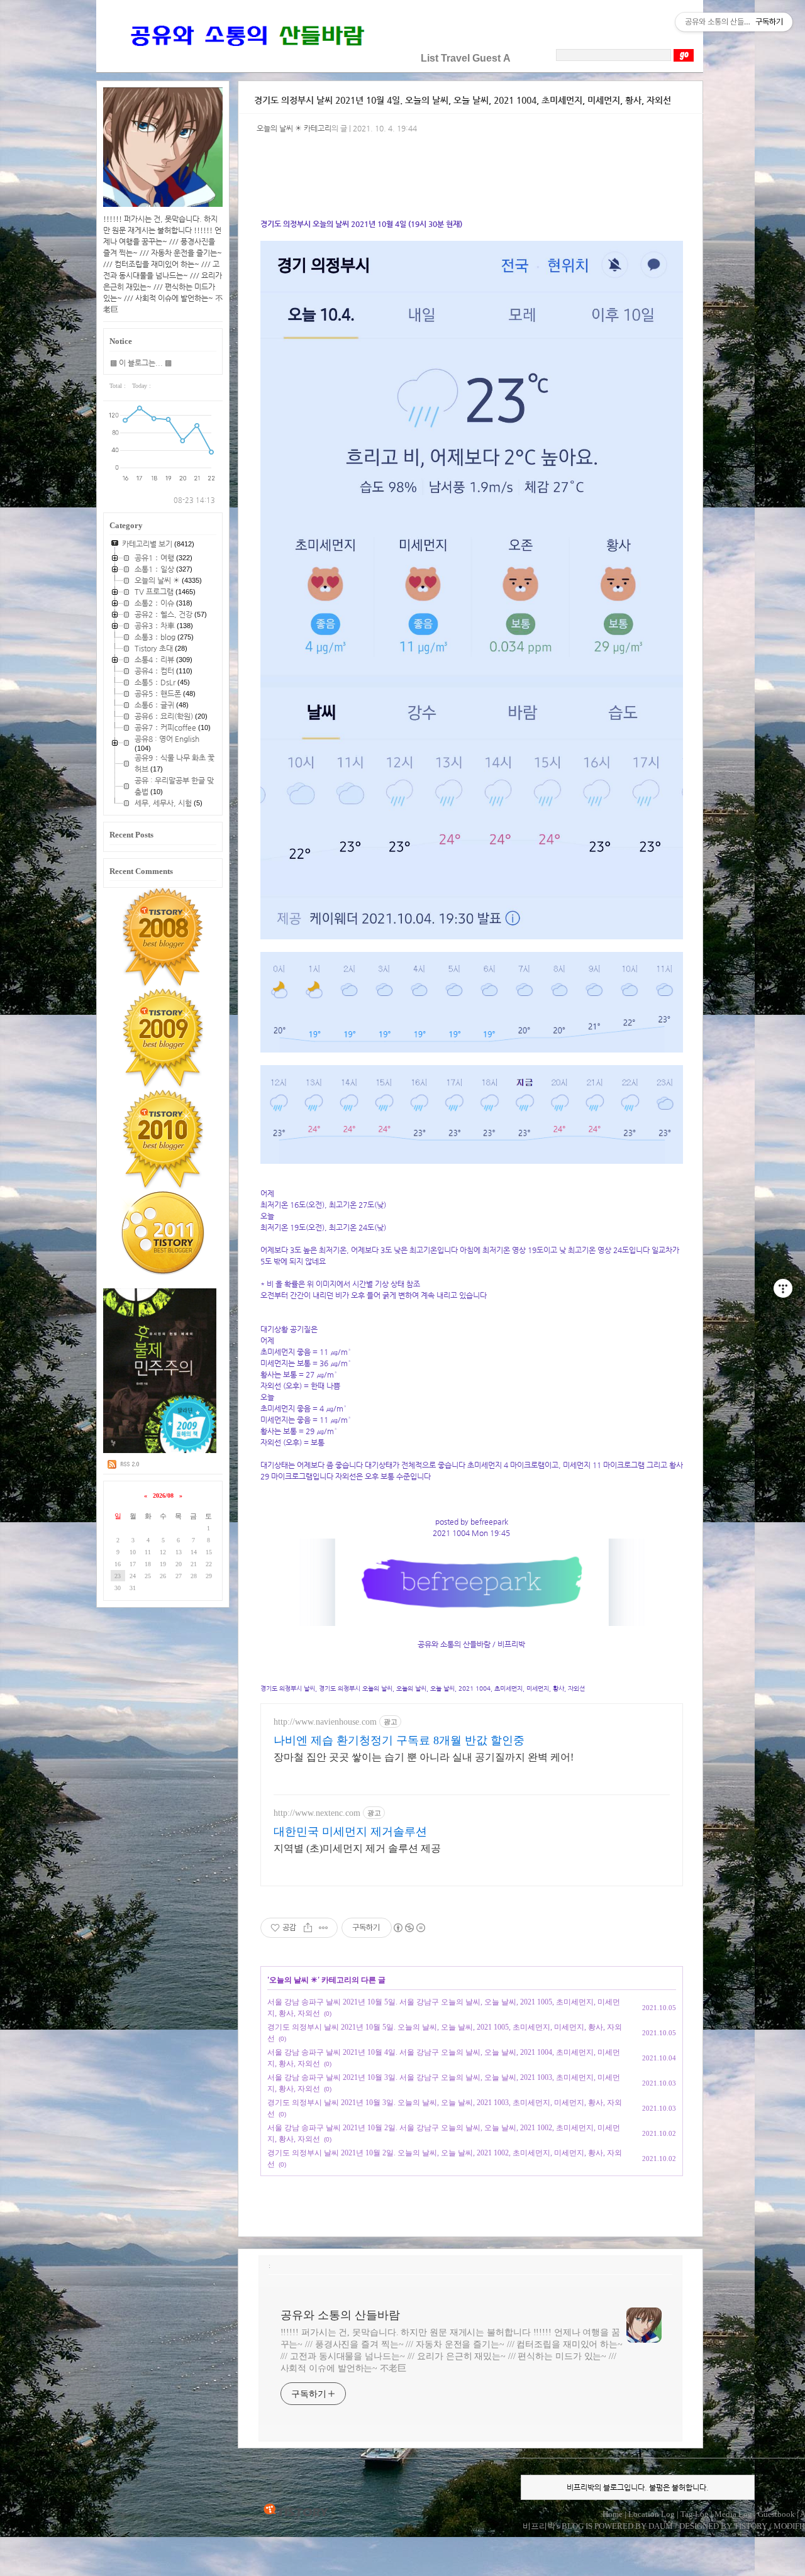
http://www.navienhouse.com (325, 1722)
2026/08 (163, 1495)
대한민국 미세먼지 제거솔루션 (350, 1832)
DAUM (661, 2526)
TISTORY (296, 2511)
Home (613, 2514)
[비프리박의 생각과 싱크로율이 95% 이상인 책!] (160, 1451)
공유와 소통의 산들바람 (340, 2315)
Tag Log (695, 2514)
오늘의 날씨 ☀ (293, 1980)
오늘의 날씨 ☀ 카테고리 (294, 128)
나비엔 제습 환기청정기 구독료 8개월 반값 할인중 (399, 1740)
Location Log (652, 2514)
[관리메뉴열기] (783, 1288)
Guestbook (776, 2514)
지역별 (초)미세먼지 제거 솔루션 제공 (357, 1848)
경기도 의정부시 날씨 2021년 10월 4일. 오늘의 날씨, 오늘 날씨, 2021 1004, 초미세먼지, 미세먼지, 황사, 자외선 (463, 100)
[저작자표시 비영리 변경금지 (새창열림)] (409, 1928)
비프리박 (539, 2526)
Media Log (733, 2514)
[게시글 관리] (324, 1928)
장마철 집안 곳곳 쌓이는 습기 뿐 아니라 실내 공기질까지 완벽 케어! (424, 1757)
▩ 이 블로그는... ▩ (141, 363)
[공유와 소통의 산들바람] (246, 58)
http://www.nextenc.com (317, 1813)
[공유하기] (308, 1928)
